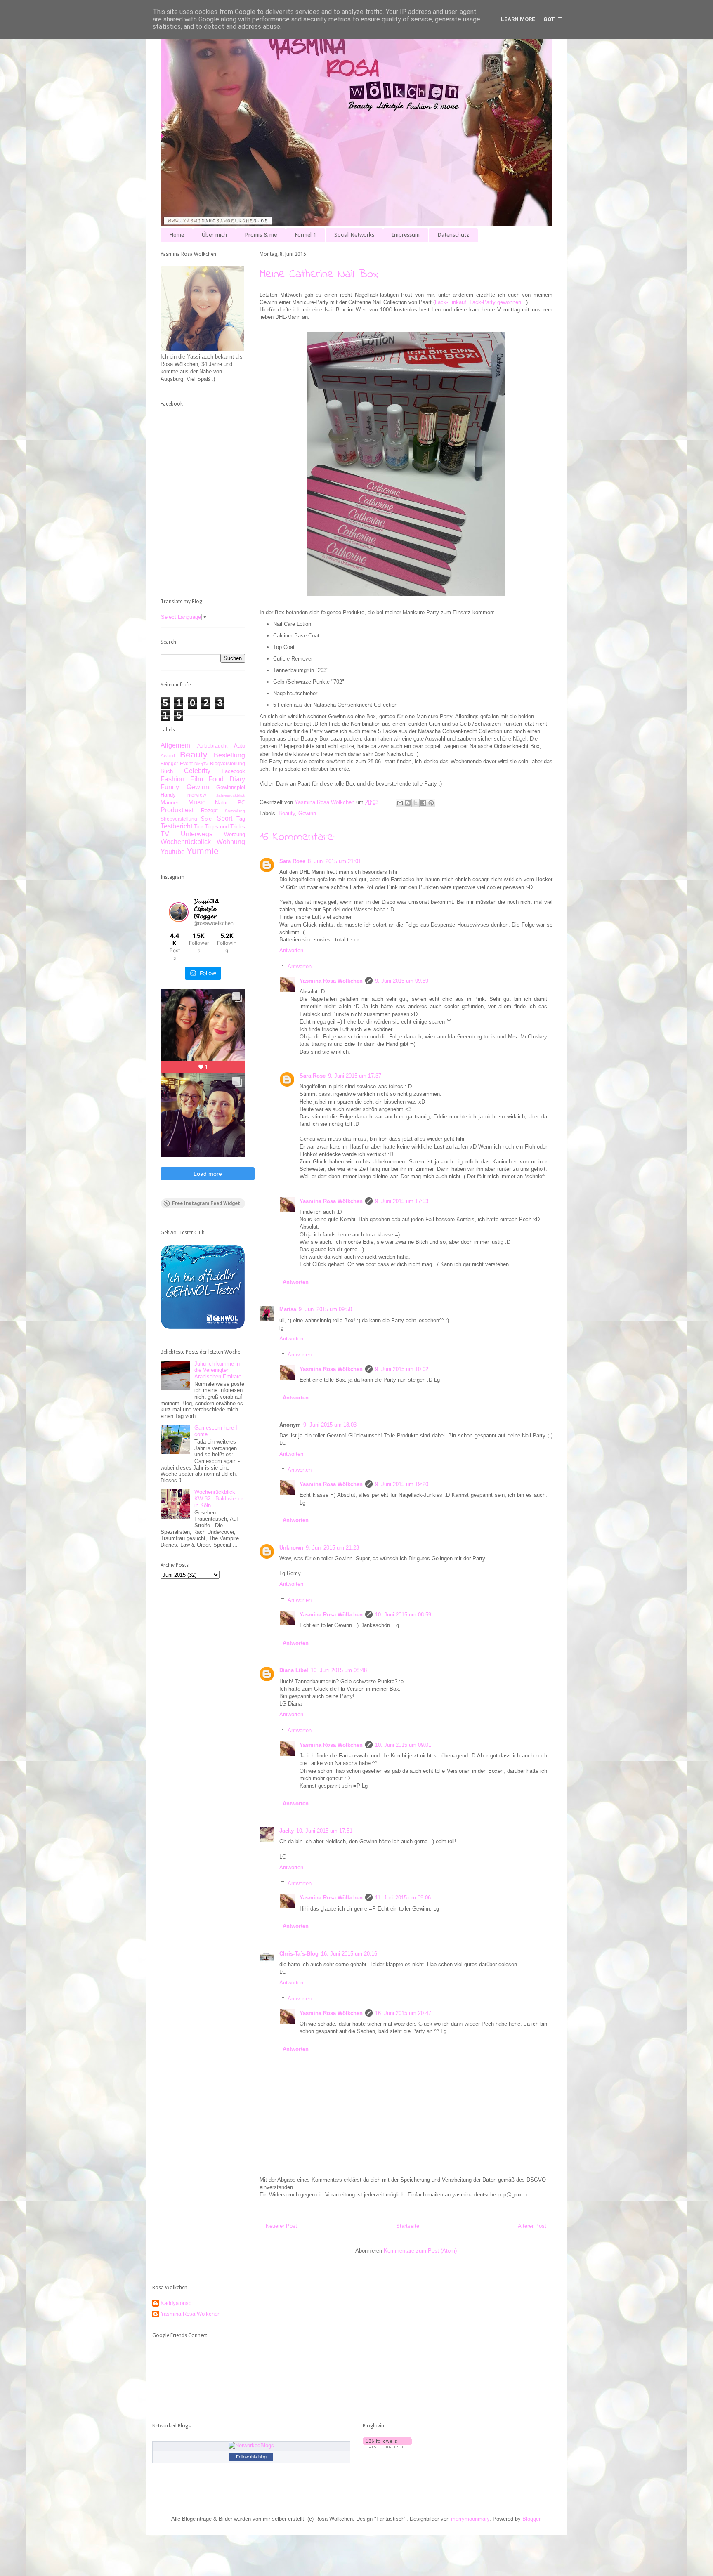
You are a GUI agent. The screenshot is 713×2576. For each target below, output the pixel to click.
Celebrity (197, 771)
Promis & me (261, 235)
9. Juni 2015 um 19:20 (402, 1484)
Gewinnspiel (231, 787)
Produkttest (177, 810)
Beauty (287, 813)
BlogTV (201, 764)
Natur (221, 803)
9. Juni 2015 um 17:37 (355, 1076)
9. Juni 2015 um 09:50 (325, 1309)
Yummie (203, 851)
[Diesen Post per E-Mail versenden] (400, 803)
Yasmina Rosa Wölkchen (331, 981)
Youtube (173, 852)
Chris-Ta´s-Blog (299, 1954)
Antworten (291, 950)
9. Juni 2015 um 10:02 (402, 1369)
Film (197, 779)
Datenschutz (453, 235)
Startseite (408, 2226)
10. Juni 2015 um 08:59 (403, 1615)
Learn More (518, 19)
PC (241, 803)
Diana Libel (294, 1670)
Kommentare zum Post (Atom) (420, 2251)
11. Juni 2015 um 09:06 (403, 1898)
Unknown (291, 1548)
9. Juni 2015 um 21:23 (332, 1548)
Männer (169, 803)
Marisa (288, 1309)
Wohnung (231, 842)
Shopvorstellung (179, 819)
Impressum (406, 235)
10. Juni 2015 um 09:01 (403, 1745)
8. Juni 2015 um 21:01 (334, 861)
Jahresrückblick (231, 795)
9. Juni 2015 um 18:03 (330, 1425)
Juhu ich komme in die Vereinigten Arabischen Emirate (218, 1370)
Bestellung (229, 755)
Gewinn (307, 813)
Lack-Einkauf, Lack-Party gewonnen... (480, 302)
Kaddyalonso (176, 2303)
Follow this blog (251, 2457)
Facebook (233, 771)
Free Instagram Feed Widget (206, 1203)
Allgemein (175, 745)
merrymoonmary (470, 2519)
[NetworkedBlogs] (251, 2445)
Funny (170, 787)
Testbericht (176, 826)
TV (165, 834)
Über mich (214, 235)
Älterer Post (532, 2226)
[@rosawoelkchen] (179, 912)
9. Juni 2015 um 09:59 (402, 981)
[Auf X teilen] (416, 803)
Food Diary (227, 779)
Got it (553, 19)
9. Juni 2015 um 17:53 (402, 1201)
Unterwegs (197, 834)
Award (168, 756)
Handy (168, 795)
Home (177, 235)
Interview (196, 795)
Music (197, 802)
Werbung (235, 834)
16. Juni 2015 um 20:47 (403, 2013)
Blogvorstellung (228, 763)
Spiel (207, 819)
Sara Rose (292, 861)
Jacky (287, 1831)
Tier (198, 827)
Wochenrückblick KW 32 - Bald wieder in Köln (219, 1498)
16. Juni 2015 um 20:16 (349, 1954)
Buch (167, 771)
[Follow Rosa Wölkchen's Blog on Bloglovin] (387, 2446)
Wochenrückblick (186, 842)
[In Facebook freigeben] (423, 803)
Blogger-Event (177, 763)
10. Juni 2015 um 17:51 (324, 1831)
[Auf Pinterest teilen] (431, 803)
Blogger (531, 2519)
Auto (240, 746)
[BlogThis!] (408, 803)
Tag (241, 819)
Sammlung (235, 811)
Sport (224, 818)
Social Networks (354, 235)
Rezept (209, 810)
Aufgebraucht (212, 746)
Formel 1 (306, 235)
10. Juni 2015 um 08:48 (339, 1670)
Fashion (172, 779)
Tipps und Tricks (225, 827)
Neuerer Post (281, 2226)
